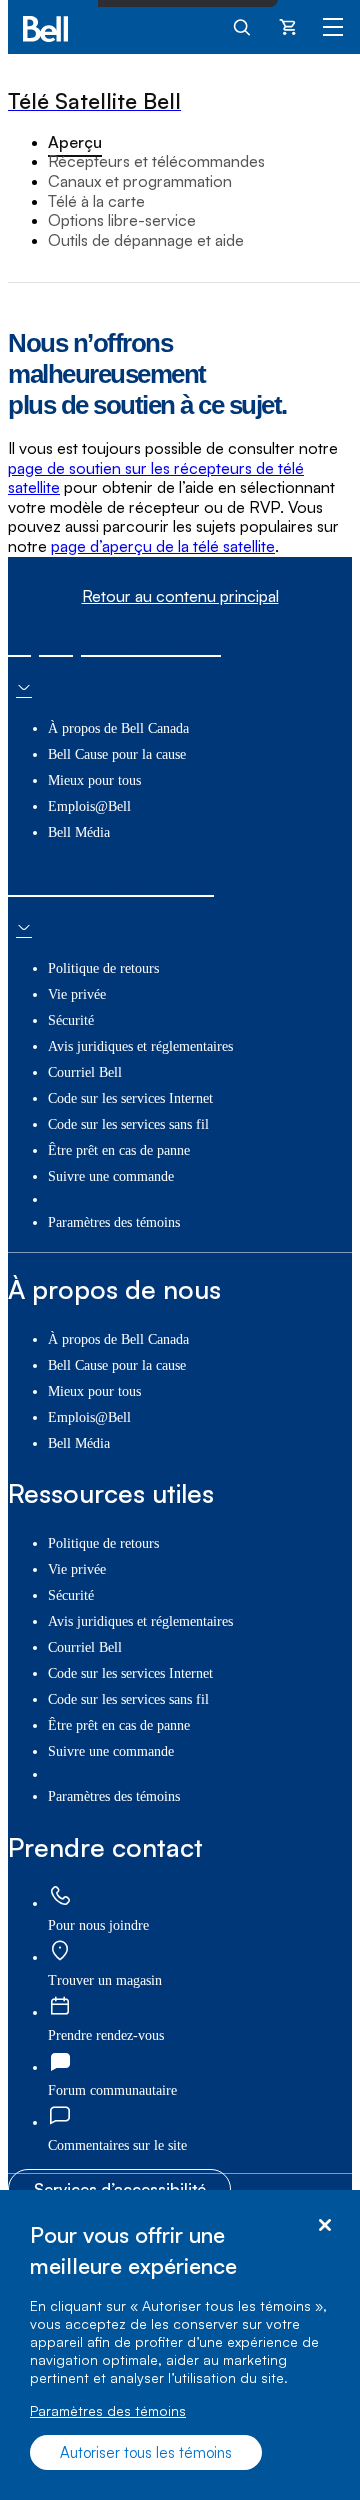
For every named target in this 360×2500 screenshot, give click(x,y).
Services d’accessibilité (120, 2189)
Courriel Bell (85, 1072)
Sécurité (71, 1020)
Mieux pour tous (94, 780)
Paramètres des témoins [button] (114, 1222)
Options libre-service (122, 220)
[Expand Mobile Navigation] (333, 26)
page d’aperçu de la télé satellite (163, 546)
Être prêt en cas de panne (119, 1150)
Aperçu (75, 142)
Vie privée (77, 994)
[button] (117, 2145)
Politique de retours (103, 968)
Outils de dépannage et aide (146, 240)
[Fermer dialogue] (324, 2225)
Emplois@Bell (89, 806)
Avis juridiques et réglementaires (140, 1046)
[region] (180, 2345)
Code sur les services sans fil (128, 1124)
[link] (60, 1897)
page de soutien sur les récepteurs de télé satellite (156, 478)
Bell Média (79, 832)
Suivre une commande (111, 1176)
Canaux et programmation (140, 181)
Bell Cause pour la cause (117, 754)
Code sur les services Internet (130, 1098)
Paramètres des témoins (108, 2410)
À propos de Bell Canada (118, 728)
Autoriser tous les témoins (146, 2452)
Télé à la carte (96, 201)
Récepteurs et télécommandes (156, 161)
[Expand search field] (243, 26)
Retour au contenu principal (180, 596)
